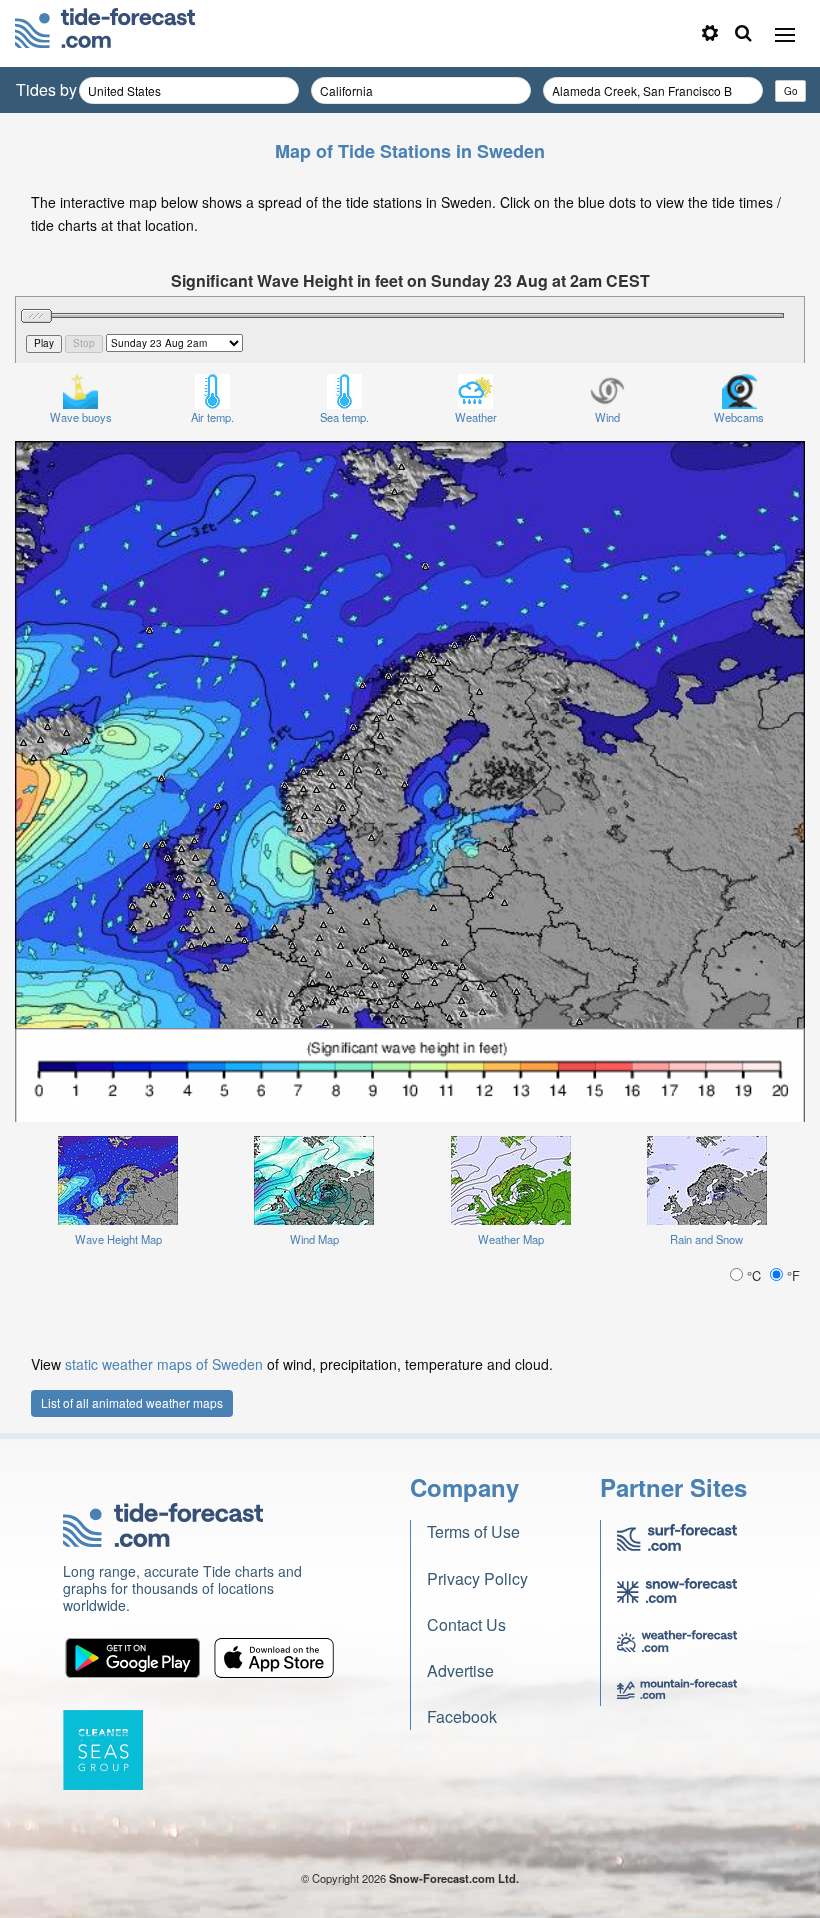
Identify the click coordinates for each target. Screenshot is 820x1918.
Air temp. (212, 417)
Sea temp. (344, 417)
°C (754, 1275)
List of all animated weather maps (132, 1402)
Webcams (739, 417)
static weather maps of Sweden (164, 1364)
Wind (607, 417)
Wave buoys (81, 417)
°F (791, 1275)
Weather (476, 417)
